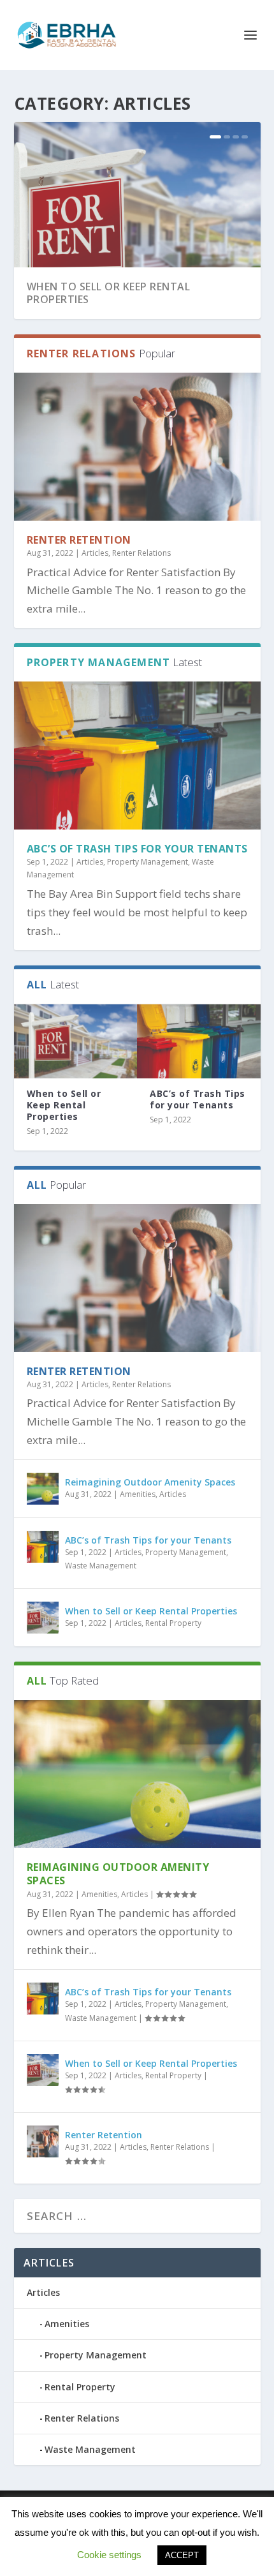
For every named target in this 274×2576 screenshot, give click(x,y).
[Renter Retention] (137, 447)
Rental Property (173, 1623)
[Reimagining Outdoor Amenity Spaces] (43, 1489)
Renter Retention (79, 540)
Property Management (148, 862)
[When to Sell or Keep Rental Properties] (76, 1041)
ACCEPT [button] (182, 2555)
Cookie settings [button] (109, 2555)
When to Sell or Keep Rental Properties (109, 293)
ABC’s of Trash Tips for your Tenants (137, 849)
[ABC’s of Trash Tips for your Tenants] (137, 756)
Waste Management (101, 1566)
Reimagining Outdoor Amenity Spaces (150, 1482)
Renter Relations (141, 553)
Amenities (138, 1494)
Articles (95, 553)
